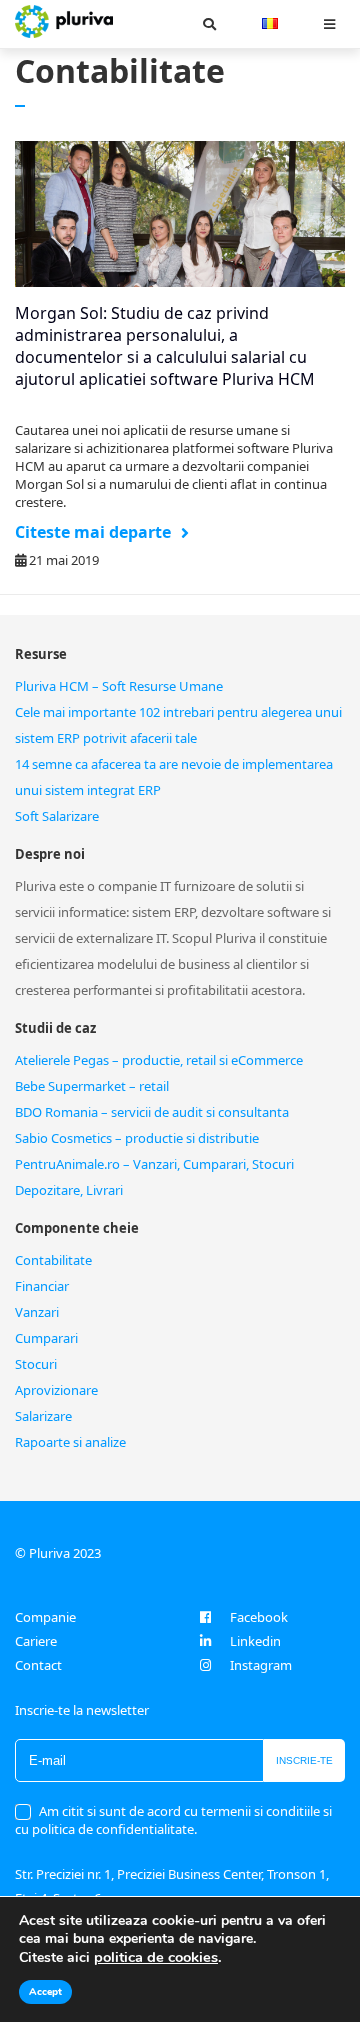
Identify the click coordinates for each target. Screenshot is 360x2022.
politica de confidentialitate (113, 1829)
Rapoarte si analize (70, 1442)
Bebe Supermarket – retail (92, 1086)
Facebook (259, 1617)
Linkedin (255, 1641)
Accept (45, 1992)
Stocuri (36, 1364)
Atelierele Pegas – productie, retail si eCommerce (159, 1060)
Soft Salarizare (57, 816)
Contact (38, 1665)
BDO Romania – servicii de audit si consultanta (152, 1112)
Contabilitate (53, 1260)
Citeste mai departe (93, 532)
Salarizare (43, 1416)
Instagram (261, 1665)
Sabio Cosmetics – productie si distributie (137, 1138)
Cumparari (46, 1338)
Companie (45, 1617)
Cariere (36, 1641)
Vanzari (37, 1312)
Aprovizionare (56, 1390)
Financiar (42, 1286)
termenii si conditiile (260, 1811)
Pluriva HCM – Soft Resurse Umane (119, 686)
